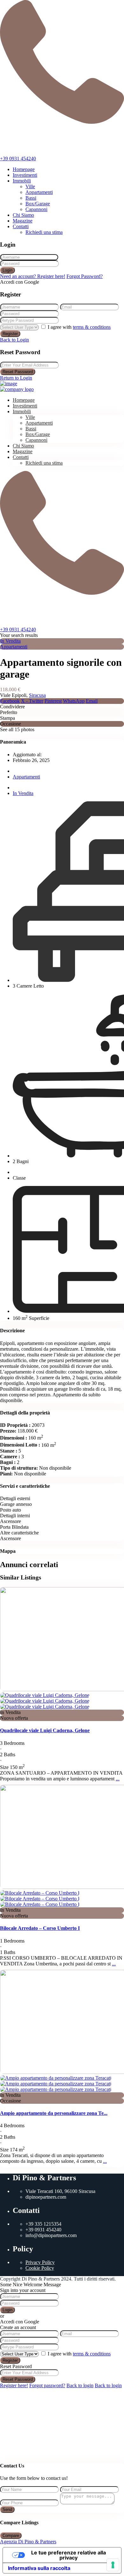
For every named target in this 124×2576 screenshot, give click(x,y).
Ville (30, 186)
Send (7, 2510)
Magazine (23, 221)
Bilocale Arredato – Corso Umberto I (40, 1928)
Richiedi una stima (44, 232)
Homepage (24, 169)
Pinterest (53, 701)
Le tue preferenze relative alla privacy (69, 2555)
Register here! (14, 2385)
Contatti (21, 226)
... (118, 1779)
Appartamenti (39, 192)
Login (7, 270)
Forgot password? (47, 2385)
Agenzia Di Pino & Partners (28, 2542)
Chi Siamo (23, 215)
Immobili (22, 181)
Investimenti (25, 175)
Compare (11, 2536)
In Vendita (10, 641)
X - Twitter (32, 701)
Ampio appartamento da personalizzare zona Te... (54, 2113)
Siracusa (37, 695)
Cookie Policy (40, 2268)
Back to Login (14, 340)
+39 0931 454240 (18, 159)
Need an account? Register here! (33, 276)
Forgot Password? (85, 276)
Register (10, 334)
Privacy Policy (40, 2262)
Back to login (80, 2385)
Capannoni (36, 209)
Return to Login (16, 378)
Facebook (10, 701)
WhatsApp (74, 701)
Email (92, 701)
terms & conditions (92, 327)
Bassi (31, 198)
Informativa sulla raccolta (39, 2568)
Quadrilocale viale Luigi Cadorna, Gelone (45, 1730)
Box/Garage (38, 204)
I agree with (79, 327)
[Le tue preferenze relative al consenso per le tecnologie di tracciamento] (113, 2565)
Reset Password (18, 372)
